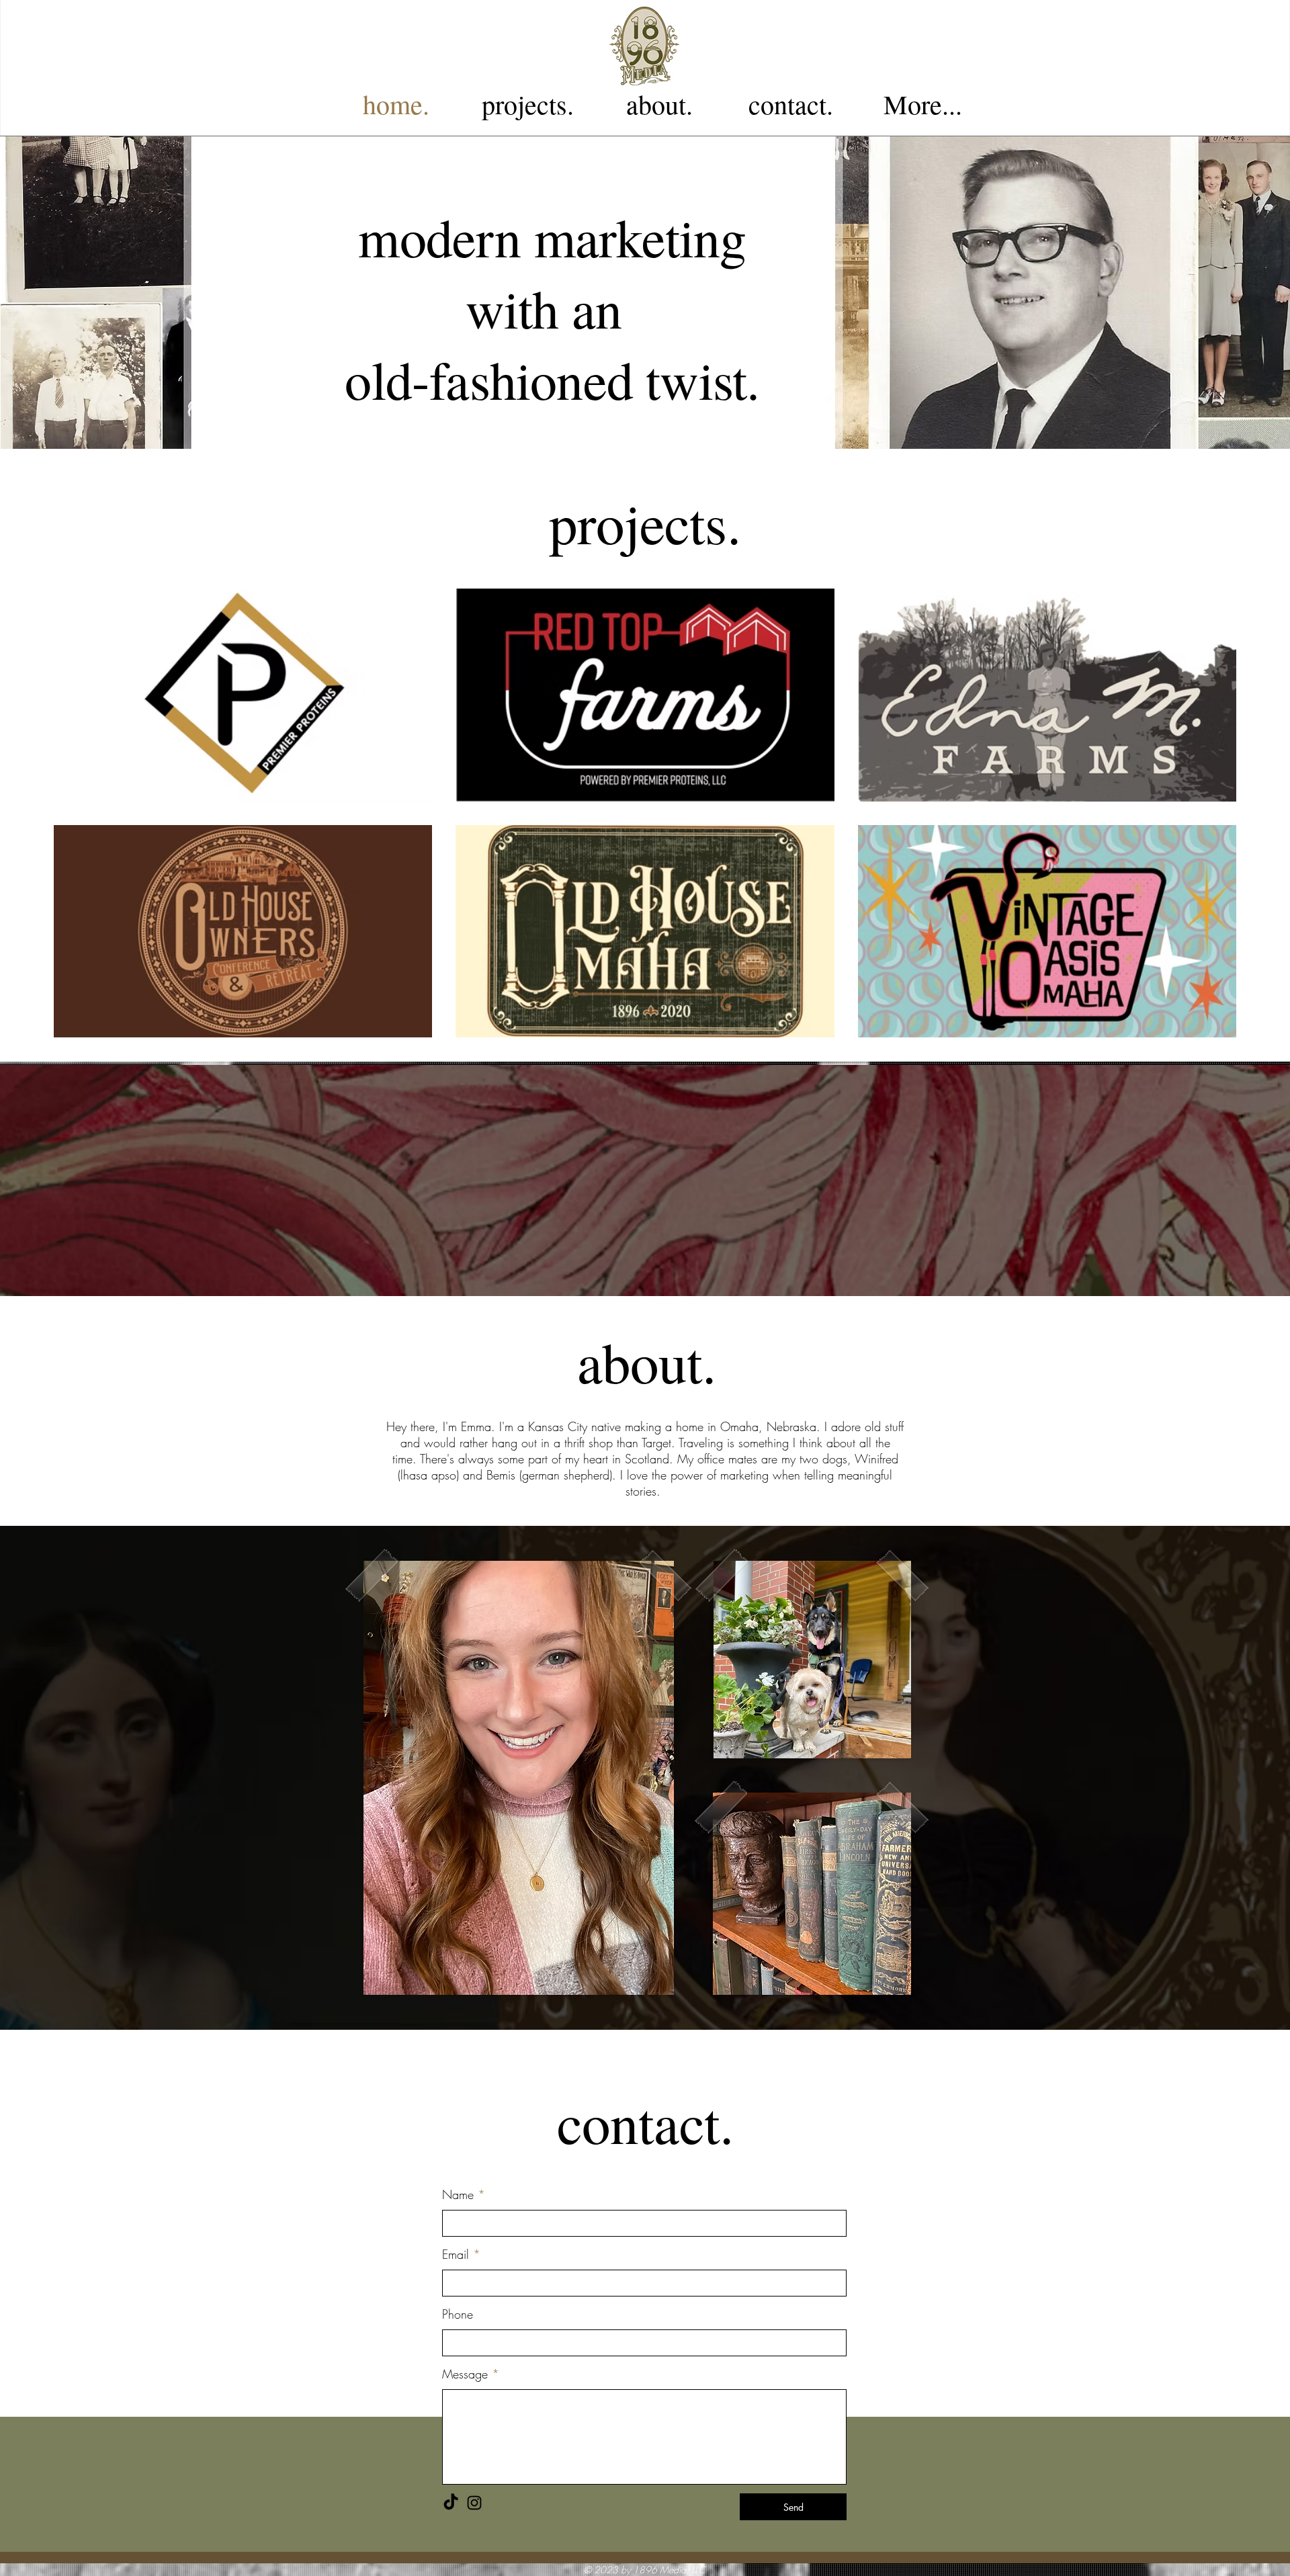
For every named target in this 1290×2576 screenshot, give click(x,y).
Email (456, 2254)
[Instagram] (474, 2503)
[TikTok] (451, 2503)
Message (465, 2374)
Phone (458, 2314)
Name (458, 2194)
